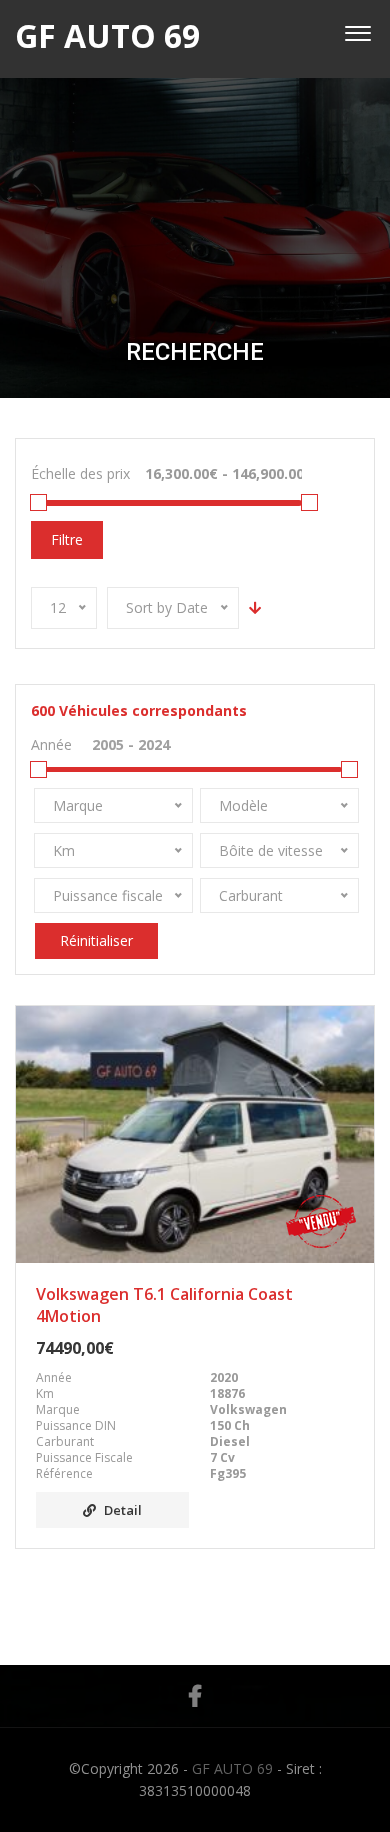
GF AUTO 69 (232, 1768)
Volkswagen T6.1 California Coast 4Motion (164, 1305)
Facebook (195, 1696)
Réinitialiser (96, 940)
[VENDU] (195, 1134)
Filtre (67, 539)
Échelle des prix (80, 473)
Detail (123, 1510)
